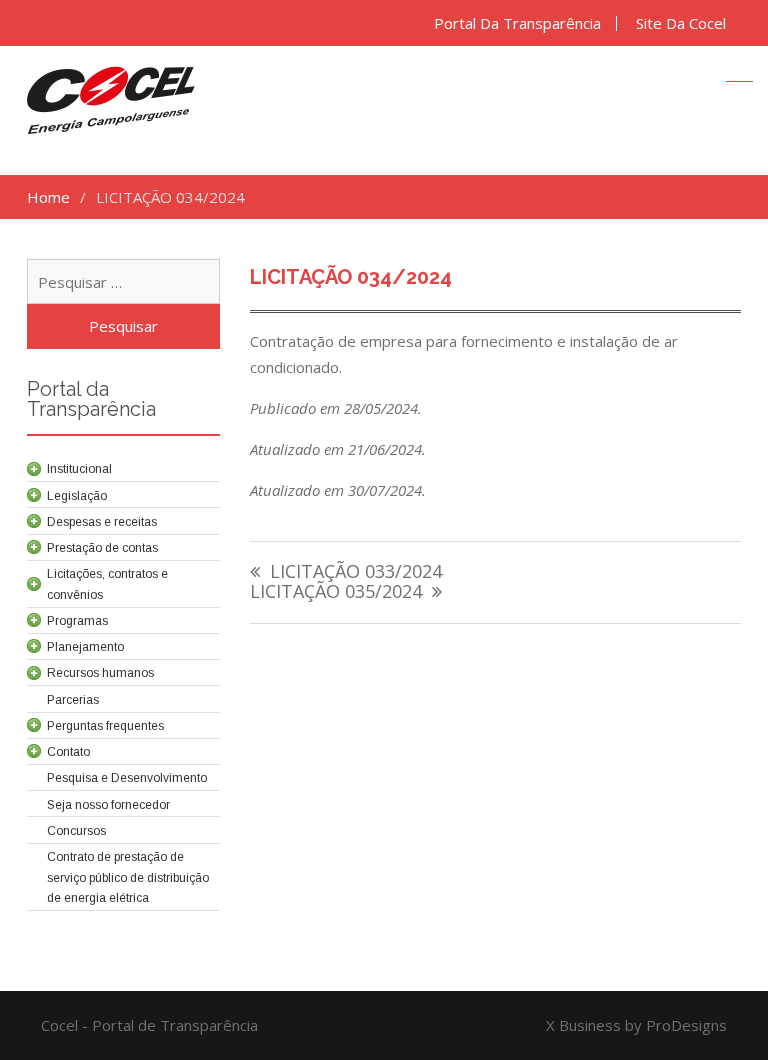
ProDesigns (686, 1025)
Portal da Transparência (517, 23)
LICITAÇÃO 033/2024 (356, 572)
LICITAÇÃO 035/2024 (336, 592)
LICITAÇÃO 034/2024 (351, 277)
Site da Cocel (681, 23)
